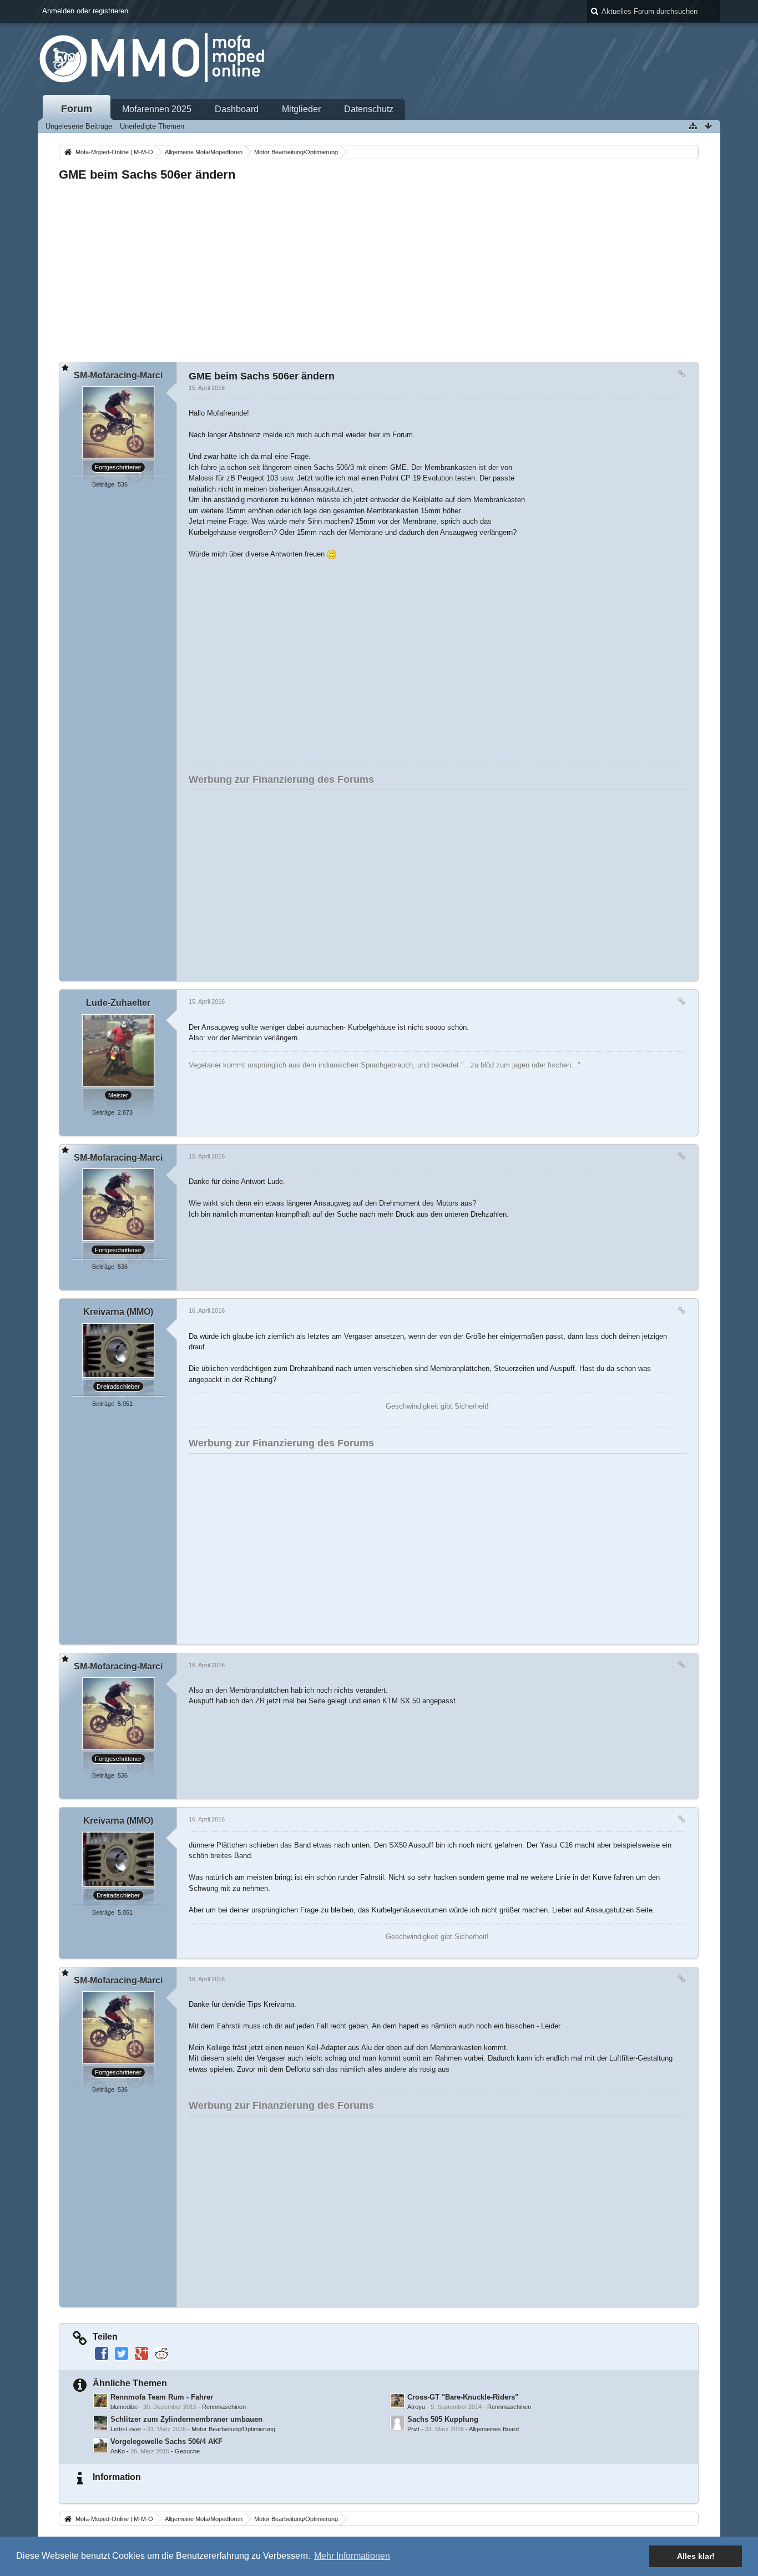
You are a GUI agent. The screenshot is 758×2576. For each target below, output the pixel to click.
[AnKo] (100, 2445)
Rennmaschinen (224, 2407)
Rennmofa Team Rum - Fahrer (162, 2397)
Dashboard (237, 109)
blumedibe (124, 2407)
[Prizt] (397, 2423)
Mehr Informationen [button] (352, 2556)
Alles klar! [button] (696, 2556)
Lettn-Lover (126, 2429)
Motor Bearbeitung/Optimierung (233, 2429)
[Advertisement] (378, 269)
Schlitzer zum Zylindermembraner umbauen (186, 2419)
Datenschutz (369, 109)
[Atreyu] (397, 2401)
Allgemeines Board (494, 2429)
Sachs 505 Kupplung (443, 2419)
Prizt (413, 2429)
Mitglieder (301, 109)
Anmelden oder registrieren (85, 11)
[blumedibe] (100, 2401)
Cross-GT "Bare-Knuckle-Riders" (463, 2397)
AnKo (118, 2451)
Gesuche (187, 2451)
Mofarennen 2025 (157, 109)
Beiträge (103, 484)
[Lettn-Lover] (100, 2423)
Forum (77, 109)
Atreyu (416, 2407)
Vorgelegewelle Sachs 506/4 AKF (166, 2441)
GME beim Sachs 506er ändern (147, 174)
